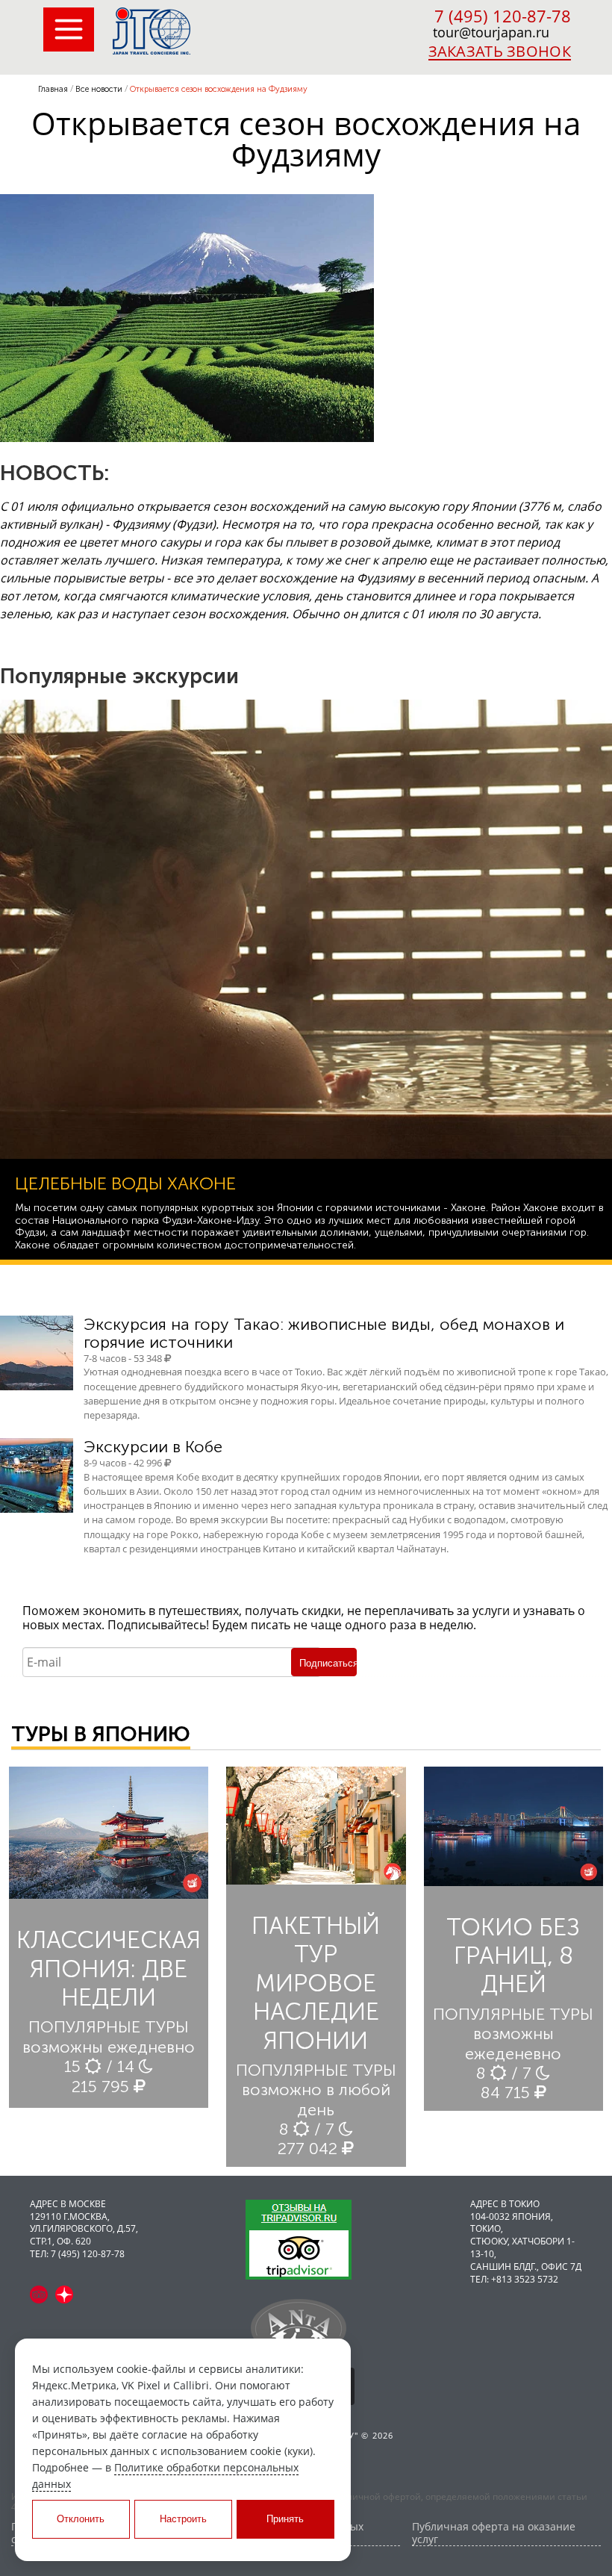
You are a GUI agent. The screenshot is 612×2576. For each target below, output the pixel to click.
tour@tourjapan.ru (491, 32)
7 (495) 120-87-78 (503, 16)
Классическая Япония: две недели (109, 1969)
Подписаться (328, 1663)
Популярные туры (109, 2027)
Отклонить (81, 2519)
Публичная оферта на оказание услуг (494, 2533)
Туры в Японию (101, 1734)
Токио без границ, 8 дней (513, 1956)
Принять (285, 2519)
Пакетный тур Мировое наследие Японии (316, 1983)
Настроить (183, 2519)
